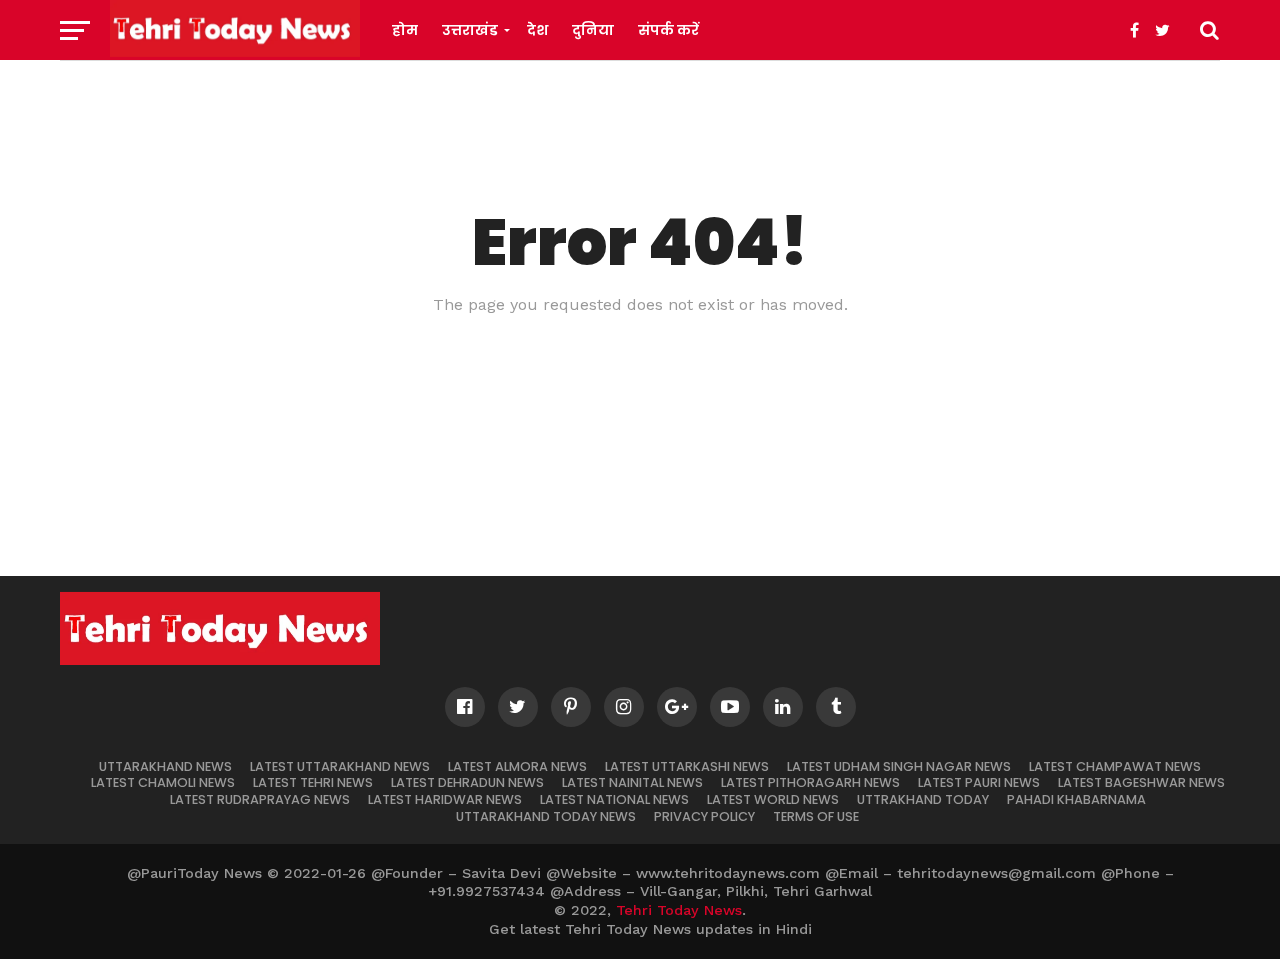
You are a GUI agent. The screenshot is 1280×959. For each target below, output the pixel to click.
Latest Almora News (517, 766)
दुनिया (593, 30)
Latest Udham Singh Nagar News (899, 766)
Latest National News (614, 799)
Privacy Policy (704, 816)
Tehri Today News (679, 910)
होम (405, 30)
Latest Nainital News (632, 782)
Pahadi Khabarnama (1076, 799)
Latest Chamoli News (163, 782)
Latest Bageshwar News (1141, 782)
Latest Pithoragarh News (810, 782)
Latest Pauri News (979, 782)
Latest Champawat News (1115, 766)
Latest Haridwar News (445, 799)
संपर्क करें (668, 30)
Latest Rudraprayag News (260, 799)
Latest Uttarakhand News (340, 766)
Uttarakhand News (165, 766)
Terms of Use (816, 816)
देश (537, 30)
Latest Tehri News (313, 782)
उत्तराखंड (470, 30)
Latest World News (773, 799)
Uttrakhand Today (923, 799)
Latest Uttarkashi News (687, 766)
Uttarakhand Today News (546, 816)
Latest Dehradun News (467, 782)
